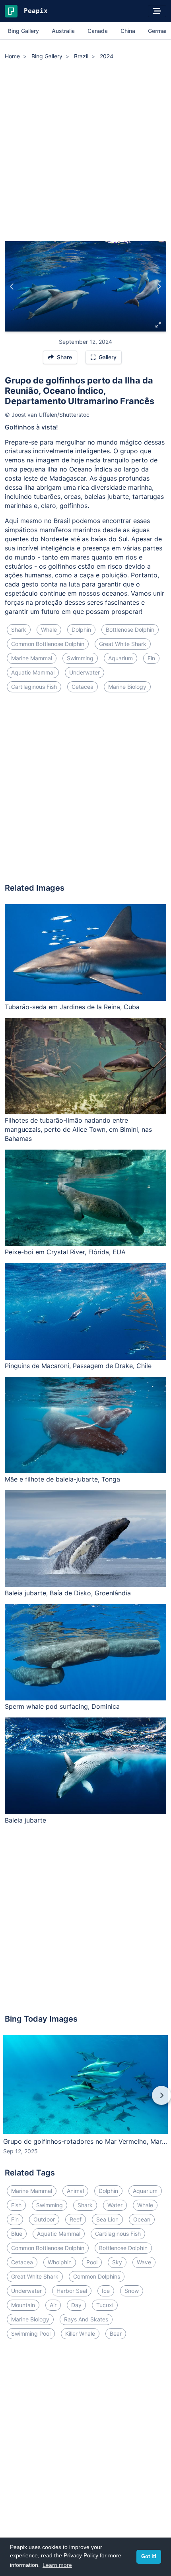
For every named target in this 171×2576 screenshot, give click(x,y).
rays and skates (86, 2319)
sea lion (107, 2219)
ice (106, 2291)
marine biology (127, 687)
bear (116, 2334)
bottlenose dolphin (130, 630)
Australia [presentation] (63, 31)
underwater (85, 672)
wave (144, 2262)
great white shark (123, 644)
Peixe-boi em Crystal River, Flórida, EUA (65, 1252)
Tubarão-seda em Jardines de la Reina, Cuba (72, 1007)
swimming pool (31, 2334)
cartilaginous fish (34, 687)
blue (17, 2234)
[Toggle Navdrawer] (157, 11)
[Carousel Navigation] (85, 2101)
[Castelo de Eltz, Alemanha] (12, 286)
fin (151, 658)
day (76, 2305)
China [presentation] (128, 31)
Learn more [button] (57, 2565)
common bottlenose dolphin (48, 644)
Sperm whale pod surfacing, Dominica (62, 1706)
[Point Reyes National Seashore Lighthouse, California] (159, 286)
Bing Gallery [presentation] (23, 31)
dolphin (81, 630)
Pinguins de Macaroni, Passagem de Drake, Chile (78, 1366)
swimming (80, 658)
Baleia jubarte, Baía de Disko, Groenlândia (68, 1593)
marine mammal (32, 658)
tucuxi (105, 2305)
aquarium (120, 658)
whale (49, 630)
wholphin (60, 2262)
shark (19, 630)
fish (16, 2205)
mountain (23, 2305)
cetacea (83, 687)
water (115, 2205)
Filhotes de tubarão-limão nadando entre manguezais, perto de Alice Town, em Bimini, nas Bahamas (78, 1129)
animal (75, 2191)
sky (117, 2262)
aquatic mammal (33, 672)
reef (76, 2219)
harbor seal (72, 2291)
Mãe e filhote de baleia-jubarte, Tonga (62, 1479)
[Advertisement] (85, 152)
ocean (142, 2219)
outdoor (44, 2219)
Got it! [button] (149, 2557)
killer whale (80, 2334)
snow (132, 2291)
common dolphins (97, 2276)
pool (92, 2262)
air (53, 2305)
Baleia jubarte (25, 1820)
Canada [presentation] (98, 31)
